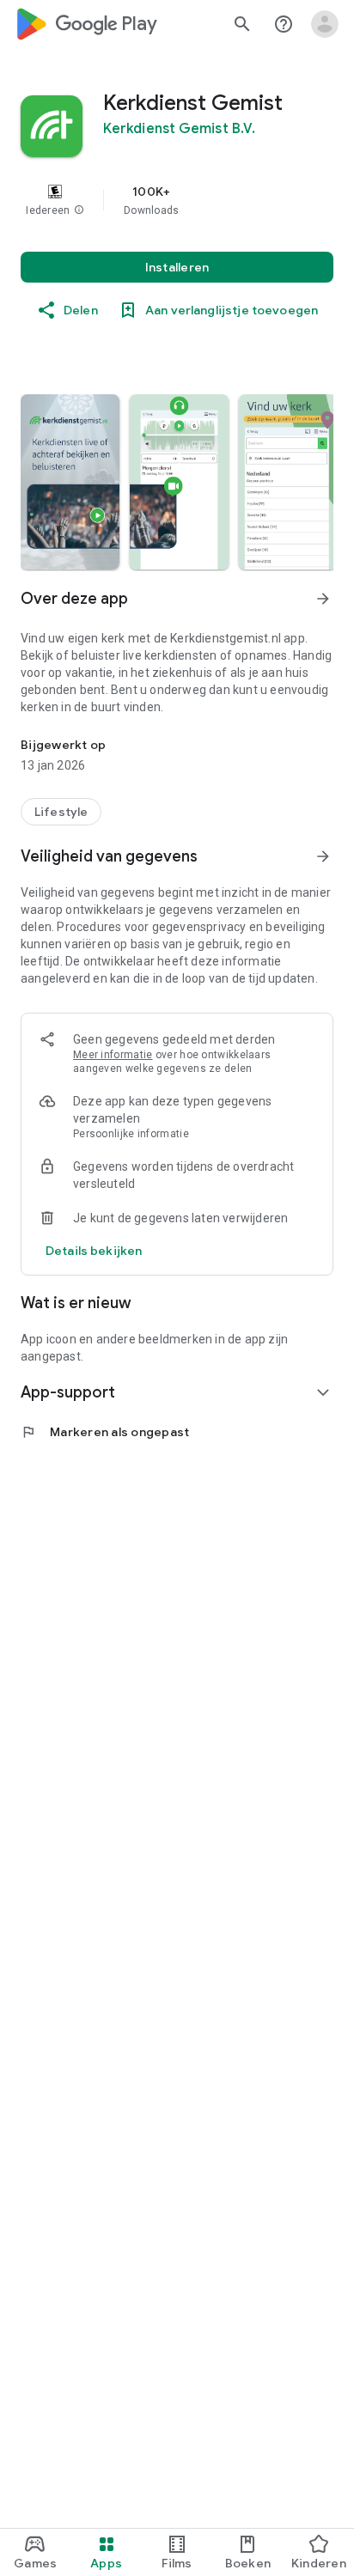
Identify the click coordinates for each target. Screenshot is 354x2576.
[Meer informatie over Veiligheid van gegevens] (323, 856)
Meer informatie (113, 1055)
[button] (79, 210)
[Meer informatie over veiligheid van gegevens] (94, 1251)
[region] (177, 200)
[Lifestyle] (61, 812)
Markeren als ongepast (105, 1432)
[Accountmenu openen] (325, 24)
